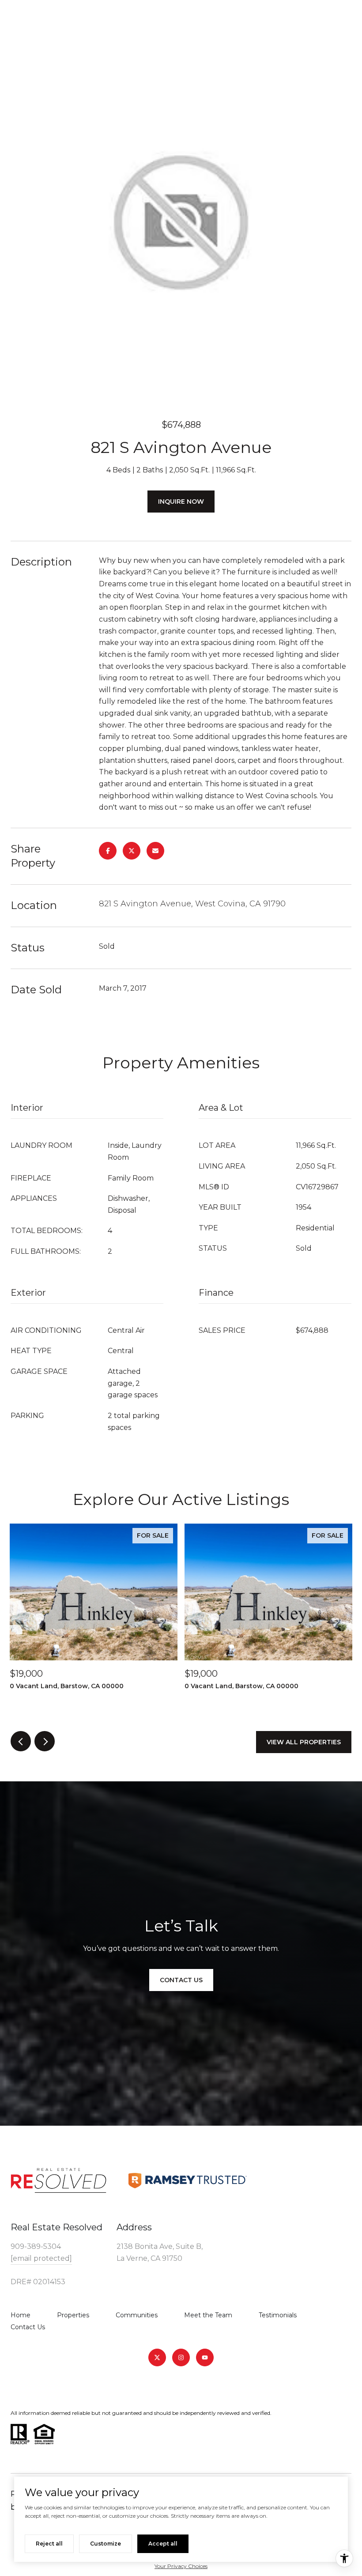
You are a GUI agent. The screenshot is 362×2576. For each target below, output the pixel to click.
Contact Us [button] (181, 1980)
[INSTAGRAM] (181, 2357)
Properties (73, 2315)
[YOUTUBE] (205, 2357)
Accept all (163, 2544)
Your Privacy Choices (181, 2566)
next (45, 1741)
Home (21, 2315)
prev (21, 1741)
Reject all (49, 2544)
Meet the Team (208, 2315)
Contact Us (28, 2327)
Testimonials (278, 2315)
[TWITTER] (157, 2357)
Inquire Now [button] (181, 502)
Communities (137, 2315)
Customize (106, 2544)
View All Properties (304, 1742)
